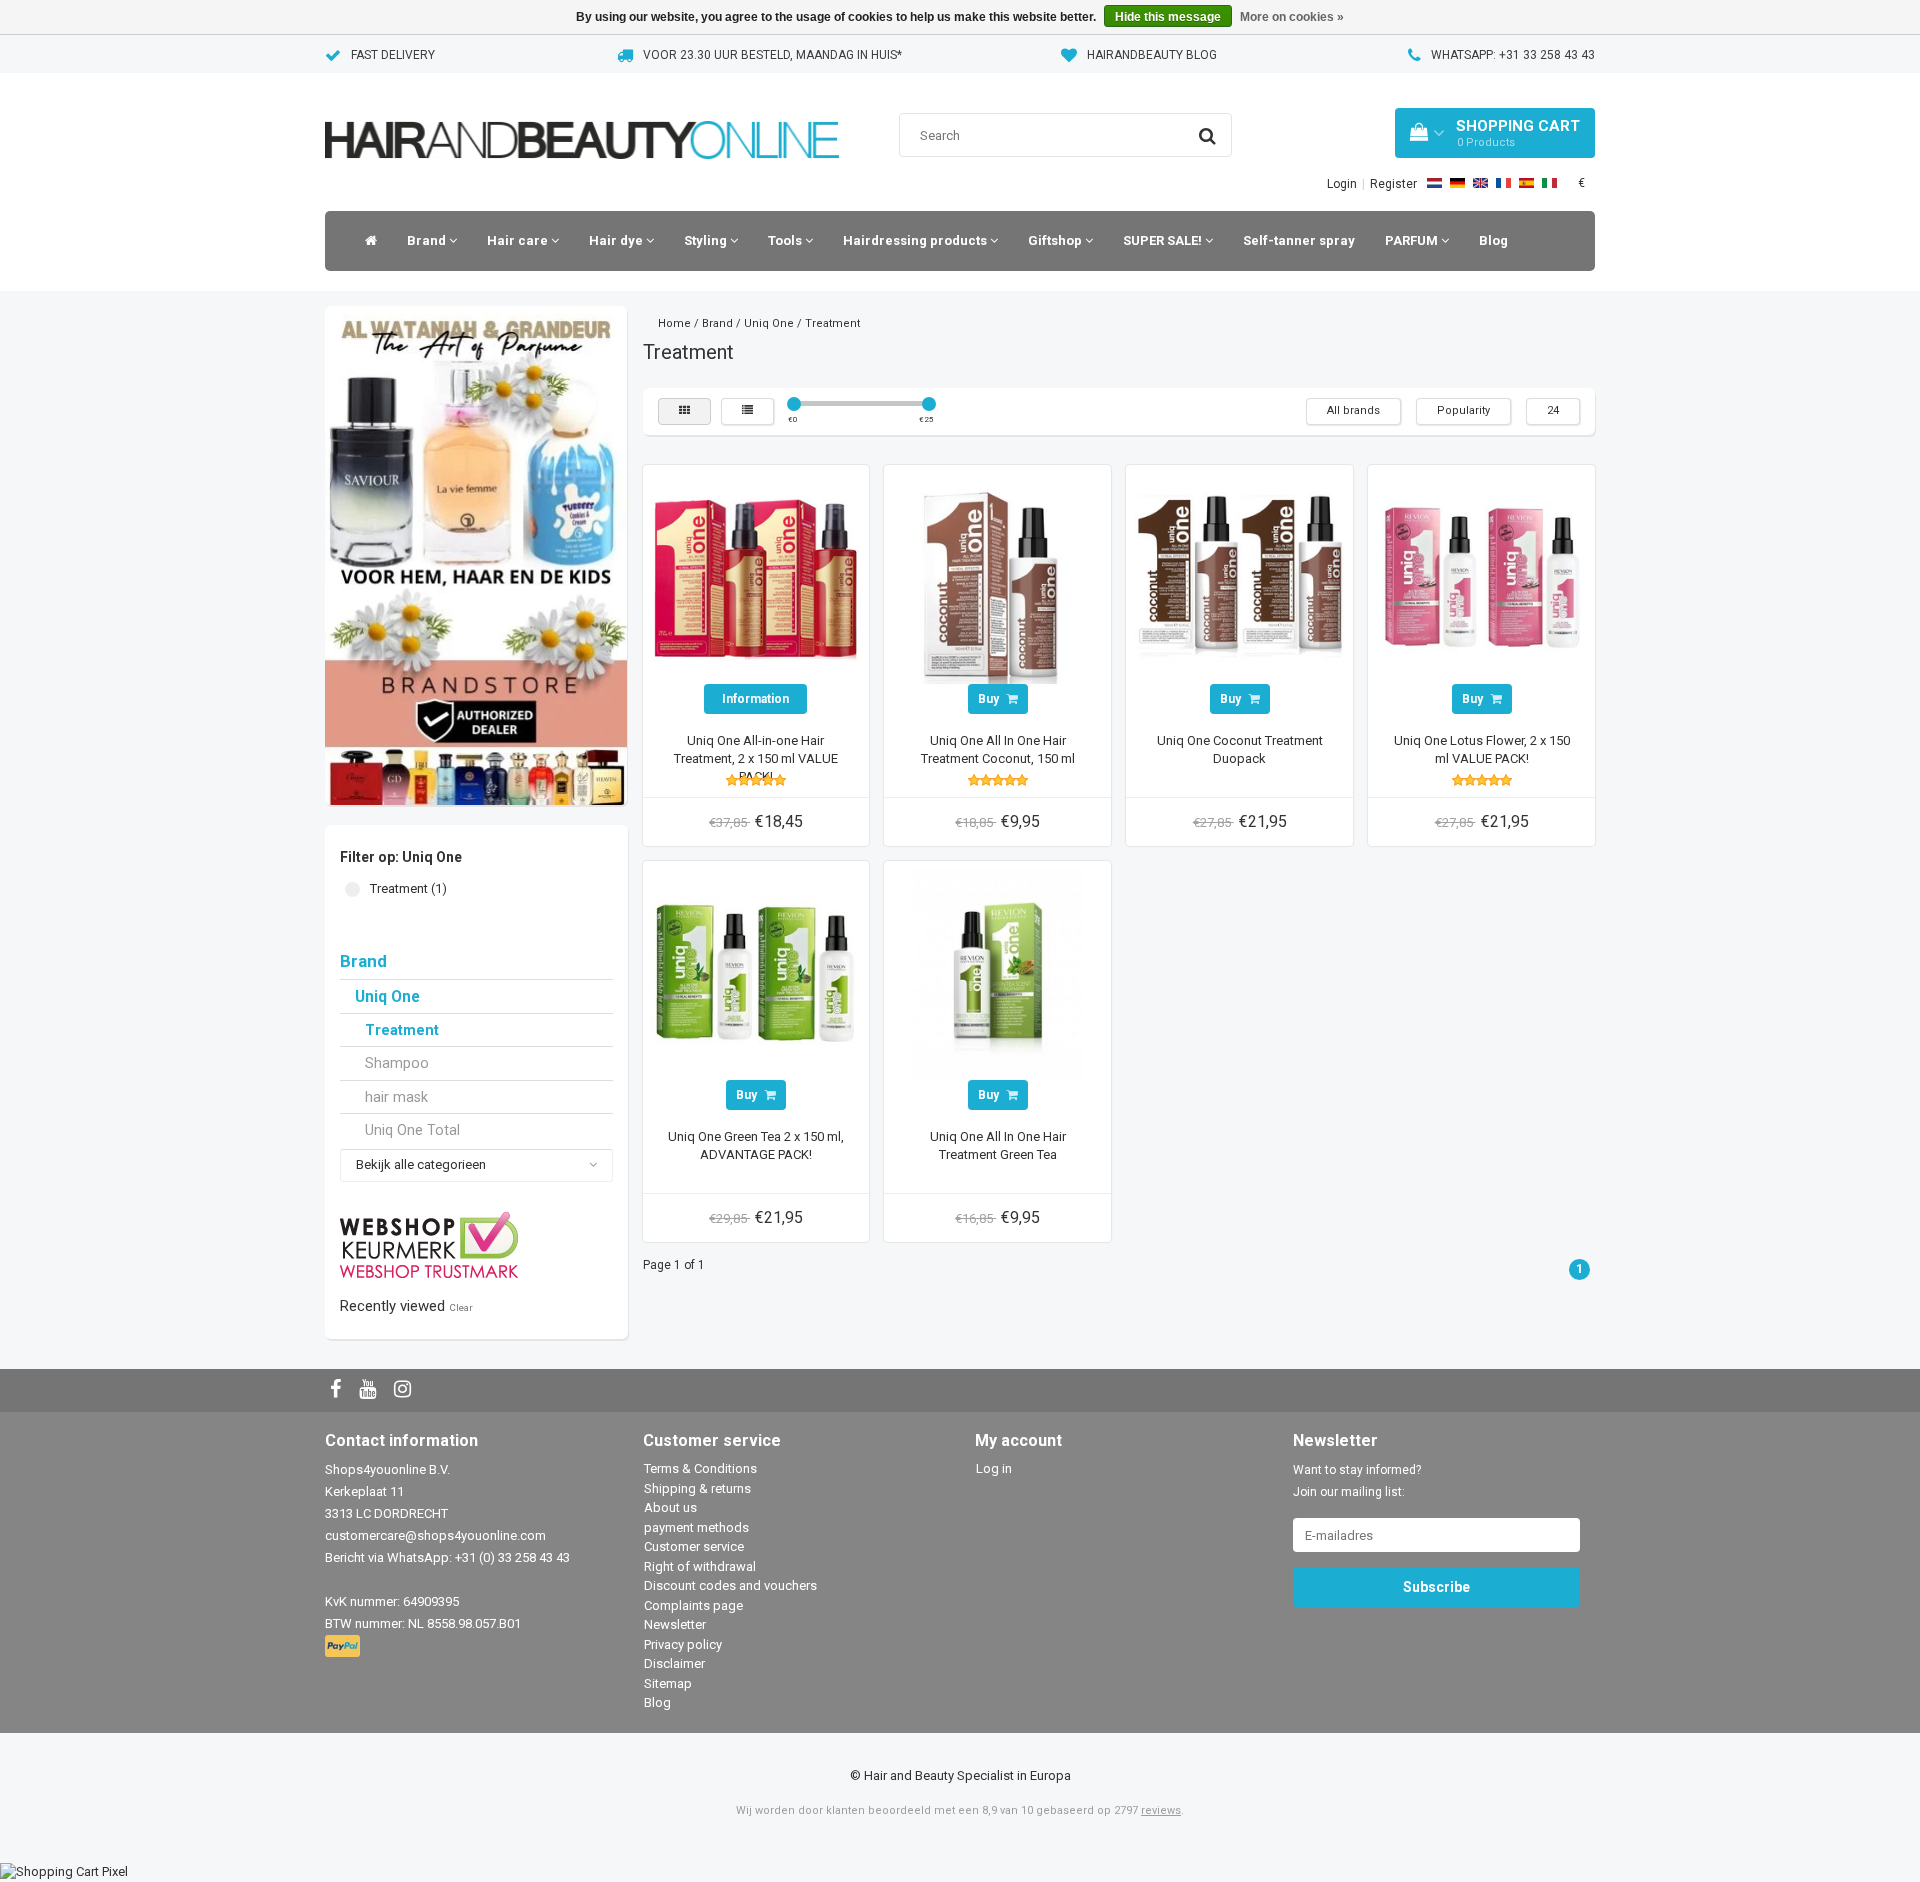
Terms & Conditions (700, 1468)
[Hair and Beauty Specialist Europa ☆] (582, 114)
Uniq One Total (412, 1130)
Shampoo (397, 1063)
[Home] (366, 241)
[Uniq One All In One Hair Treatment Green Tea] (998, 973)
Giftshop (1056, 240)
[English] (1480, 183)
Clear (461, 1307)
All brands (1353, 410)
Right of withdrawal (700, 1566)
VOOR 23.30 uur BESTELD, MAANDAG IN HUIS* (772, 55)
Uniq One (387, 997)
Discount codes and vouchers (730, 1585)
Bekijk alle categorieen (421, 1164)
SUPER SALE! (1164, 240)
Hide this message (1168, 17)
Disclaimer (674, 1663)
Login (1342, 184)
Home (674, 323)
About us (670, 1507)
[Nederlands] (1434, 183)
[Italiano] (1549, 183)
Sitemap (668, 1683)
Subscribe (1436, 1587)
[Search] (1207, 136)
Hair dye (617, 240)
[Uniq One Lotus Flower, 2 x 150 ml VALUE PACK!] (1482, 577)
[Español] (1526, 183)
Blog (1493, 240)
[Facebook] (338, 1390)
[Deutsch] (1457, 183)
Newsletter (675, 1624)
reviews (1161, 1810)
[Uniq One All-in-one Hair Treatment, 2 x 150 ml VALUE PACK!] (756, 577)
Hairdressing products (916, 240)
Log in (994, 1468)
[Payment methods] (344, 1647)
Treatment (402, 1030)
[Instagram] (405, 1390)
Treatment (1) (352, 889)
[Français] (1503, 183)
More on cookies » (1292, 17)
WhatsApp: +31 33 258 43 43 (1513, 55)
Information (755, 699)
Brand (428, 240)
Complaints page (693, 1605)
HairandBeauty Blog (1152, 55)
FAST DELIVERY (393, 55)
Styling (707, 240)
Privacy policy (683, 1644)
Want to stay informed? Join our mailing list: (1357, 1481)
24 (1553, 410)
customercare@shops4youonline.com (435, 1535)
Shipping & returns (697, 1488)
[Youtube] (370, 1390)
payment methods (696, 1527)
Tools (786, 240)
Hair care (519, 240)
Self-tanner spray (1299, 240)
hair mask (396, 1097)
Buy (990, 699)
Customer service (694, 1546)
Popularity (1463, 410)
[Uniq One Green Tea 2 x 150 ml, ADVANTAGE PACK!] (756, 973)
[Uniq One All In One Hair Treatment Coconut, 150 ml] (998, 577)
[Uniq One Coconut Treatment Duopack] (1240, 577)
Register (1393, 184)
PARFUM (1413, 240)
